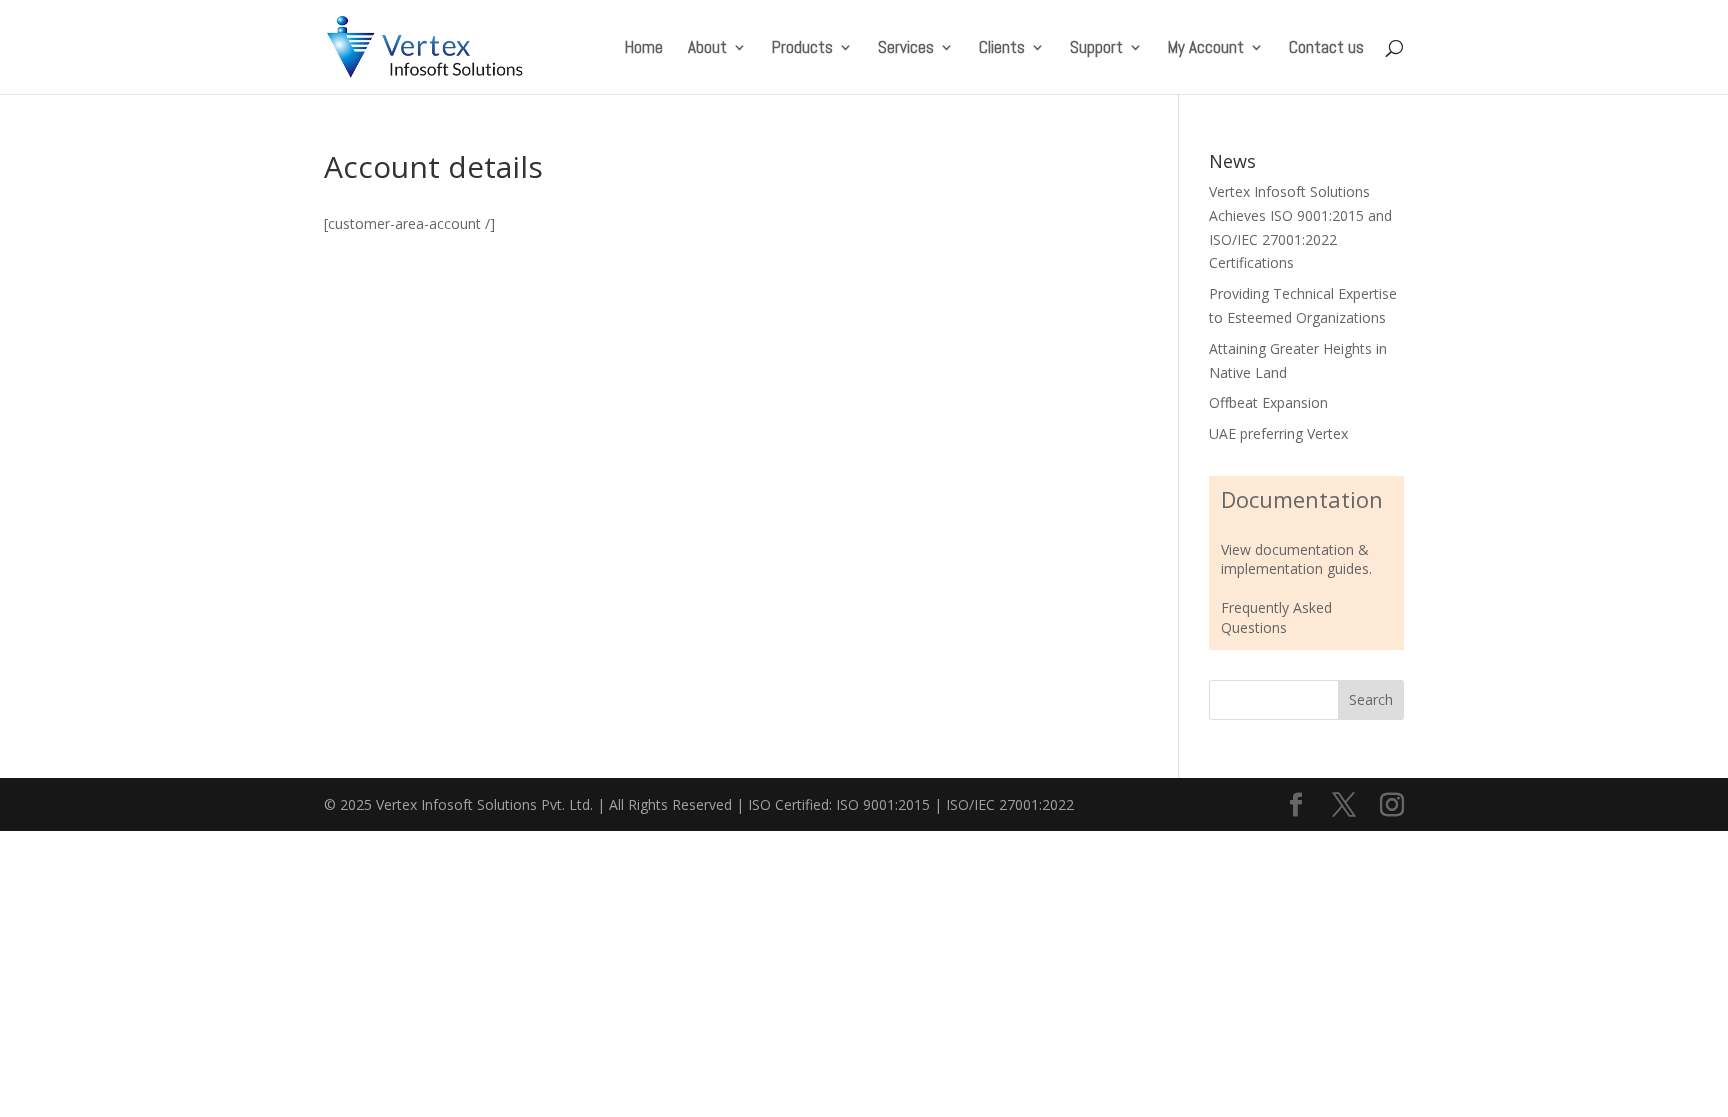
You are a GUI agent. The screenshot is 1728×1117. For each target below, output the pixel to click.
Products (802, 49)
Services (906, 49)
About (707, 49)
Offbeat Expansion (1268, 402)
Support (1096, 49)
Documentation (1302, 499)
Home (644, 49)
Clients (1002, 49)
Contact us (1326, 49)
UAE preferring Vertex (1278, 433)
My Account (1206, 49)
